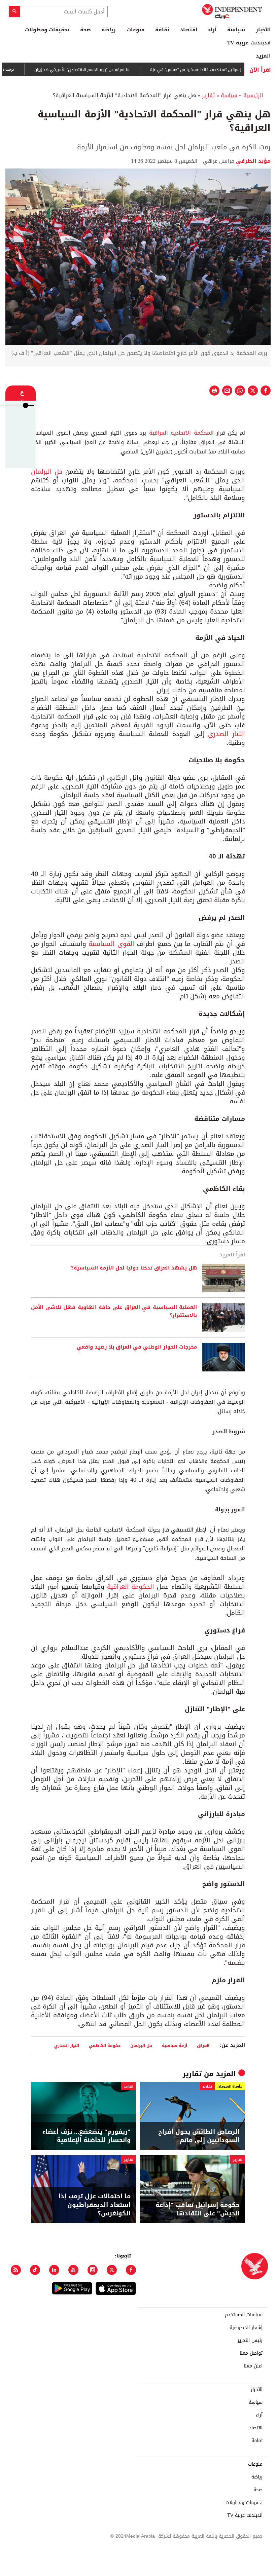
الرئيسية (253, 95)
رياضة (109, 30)
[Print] (214, 391)
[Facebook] (131, 2270)
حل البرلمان (47, 472)
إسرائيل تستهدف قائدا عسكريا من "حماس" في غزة (224, 70)
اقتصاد (189, 30)
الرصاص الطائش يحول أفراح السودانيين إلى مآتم (199, 2136)
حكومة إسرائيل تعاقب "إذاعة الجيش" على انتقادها (198, 2209)
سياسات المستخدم (244, 2315)
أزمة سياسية (175, 2045)
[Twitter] (112, 2270)
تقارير (208, 95)
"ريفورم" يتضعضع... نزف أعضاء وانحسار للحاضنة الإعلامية (87, 2136)
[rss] (16, 2270)
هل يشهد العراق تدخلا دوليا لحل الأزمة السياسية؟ (134, 1268)
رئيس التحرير (250, 2341)
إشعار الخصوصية (246, 2328)
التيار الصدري (227, 734)
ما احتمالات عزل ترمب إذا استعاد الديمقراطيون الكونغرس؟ (95, 2205)
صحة (85, 30)
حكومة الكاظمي (105, 2045)
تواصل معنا (251, 2353)
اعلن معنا (253, 2366)
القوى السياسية (111, 944)
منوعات (135, 30)
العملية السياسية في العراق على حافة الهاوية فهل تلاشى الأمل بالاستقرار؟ (114, 1312)
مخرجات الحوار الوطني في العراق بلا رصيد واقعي (137, 1347)
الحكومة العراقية (131, 1587)
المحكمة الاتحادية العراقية (181, 433)
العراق (203, 2045)
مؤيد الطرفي (252, 161)
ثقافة (162, 30)
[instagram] (93, 2270)
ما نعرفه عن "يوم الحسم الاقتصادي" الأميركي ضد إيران (110, 70)
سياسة (236, 30)
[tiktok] (35, 2270)
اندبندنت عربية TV (249, 43)
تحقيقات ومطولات (47, 30)
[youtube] (73, 2270)
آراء (212, 30)
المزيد (263, 56)
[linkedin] (54, 2270)
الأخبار (263, 30)
